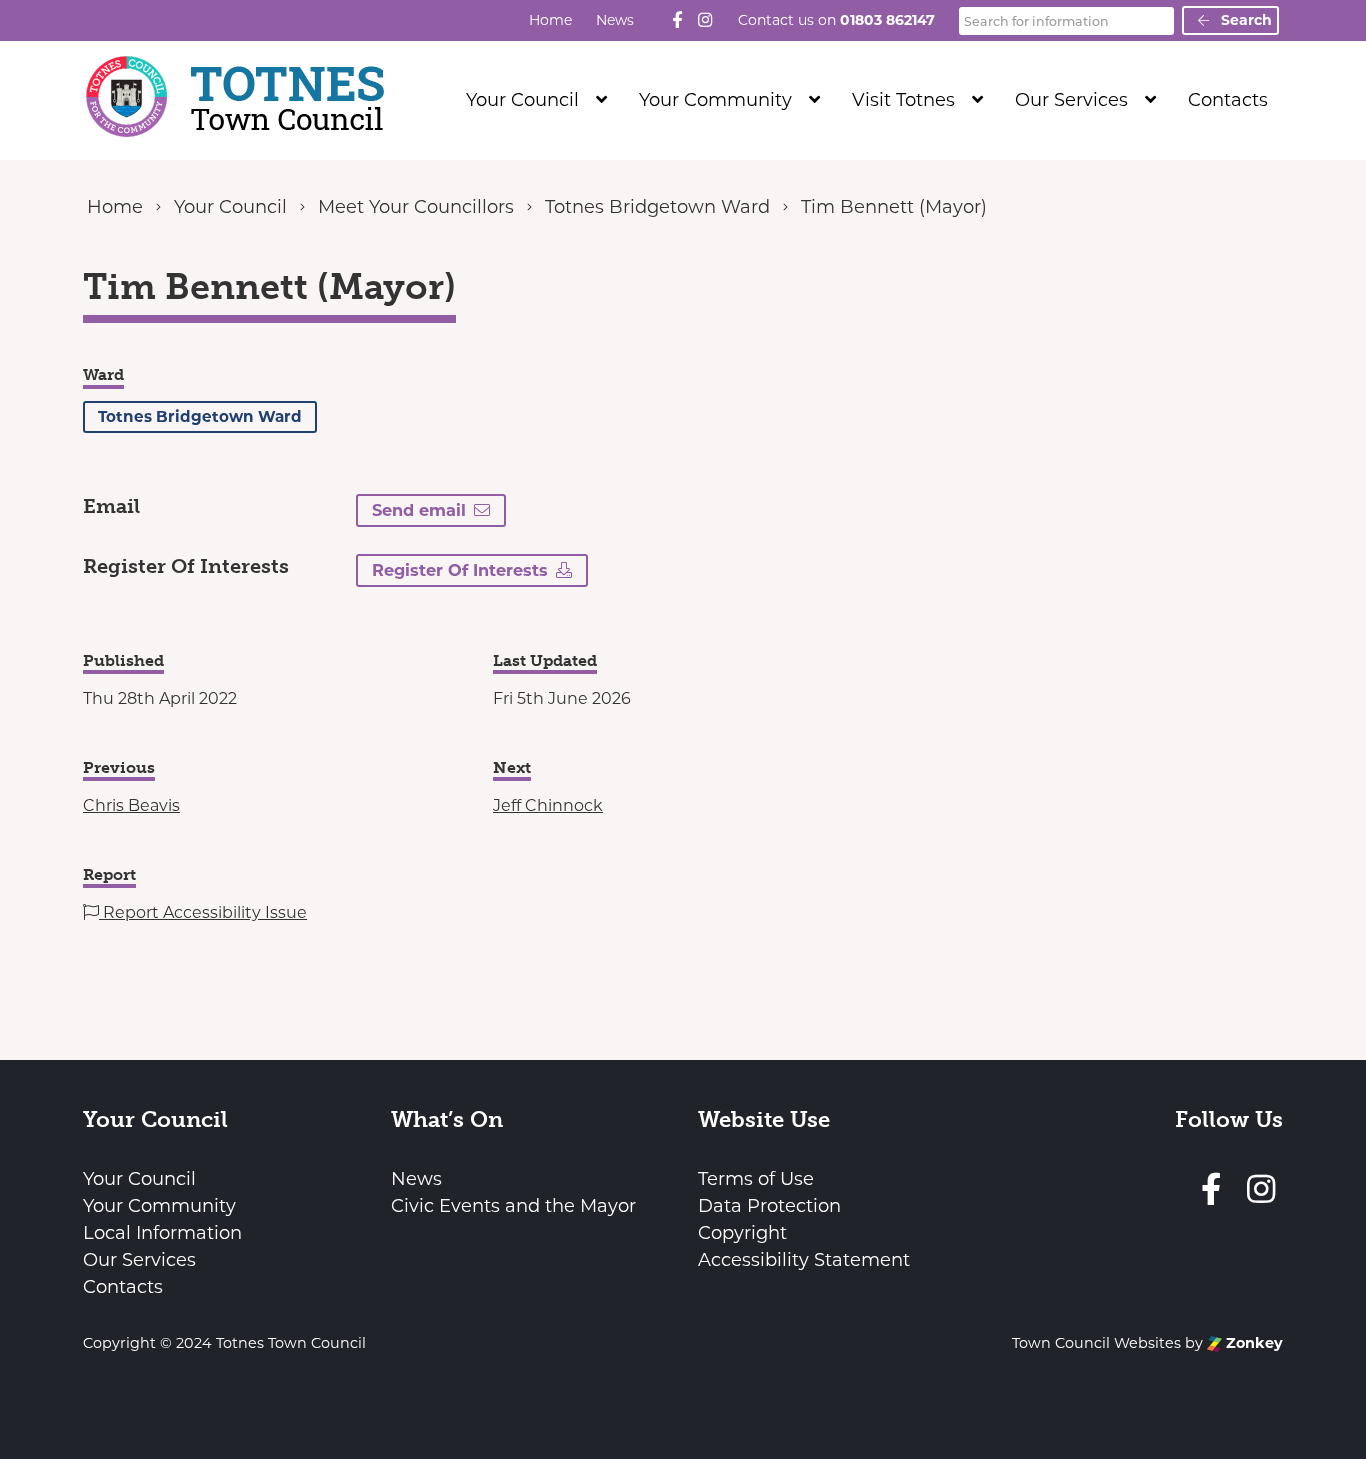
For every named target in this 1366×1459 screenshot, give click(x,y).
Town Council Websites (1096, 1343)
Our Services (1071, 100)
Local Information (162, 1233)
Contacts (1228, 100)
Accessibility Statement (804, 1260)
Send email (419, 510)
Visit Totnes (903, 100)
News (615, 20)
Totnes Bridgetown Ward (200, 416)
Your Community (715, 100)
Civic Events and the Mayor (513, 1206)
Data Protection (769, 1206)
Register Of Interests (460, 570)
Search (1244, 20)
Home (550, 20)
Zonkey (1252, 1343)
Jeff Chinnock (548, 805)
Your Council (522, 100)
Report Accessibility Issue (203, 912)
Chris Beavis (131, 805)
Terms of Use (756, 1179)
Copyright (742, 1233)
